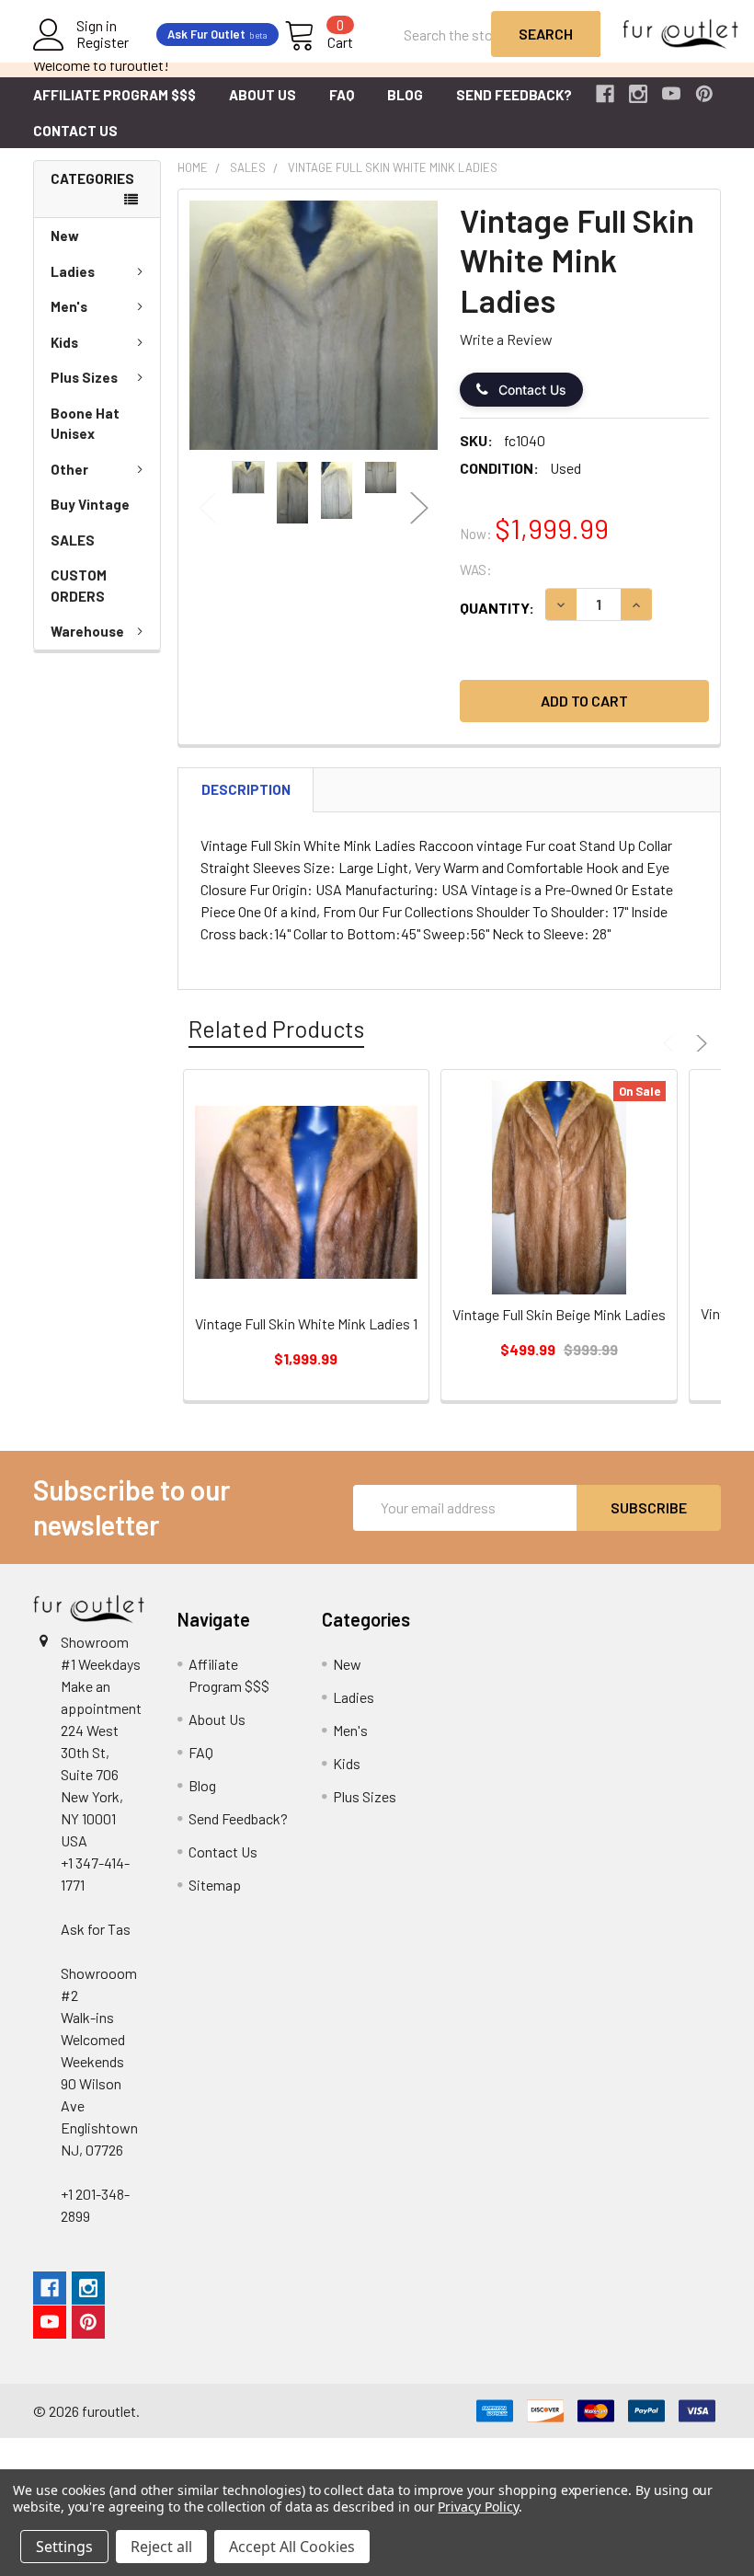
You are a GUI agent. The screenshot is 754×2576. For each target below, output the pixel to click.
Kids (64, 342)
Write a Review (506, 339)
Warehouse (87, 631)
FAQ (342, 95)
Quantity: (497, 608)
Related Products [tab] (276, 1029)
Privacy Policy (478, 2507)
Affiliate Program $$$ (114, 95)
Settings (64, 2547)
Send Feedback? (514, 95)
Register (103, 42)
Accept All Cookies (292, 2547)
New (65, 236)
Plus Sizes (84, 377)
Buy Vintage (90, 504)
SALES (73, 540)
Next (419, 508)
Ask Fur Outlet (217, 34)
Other (69, 469)
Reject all (161, 2547)
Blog (405, 95)
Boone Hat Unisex (85, 424)
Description (246, 789)
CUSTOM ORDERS (79, 586)
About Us (263, 95)
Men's (69, 306)
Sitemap (215, 1885)
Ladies (73, 271)
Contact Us (75, 131)
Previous (208, 508)
